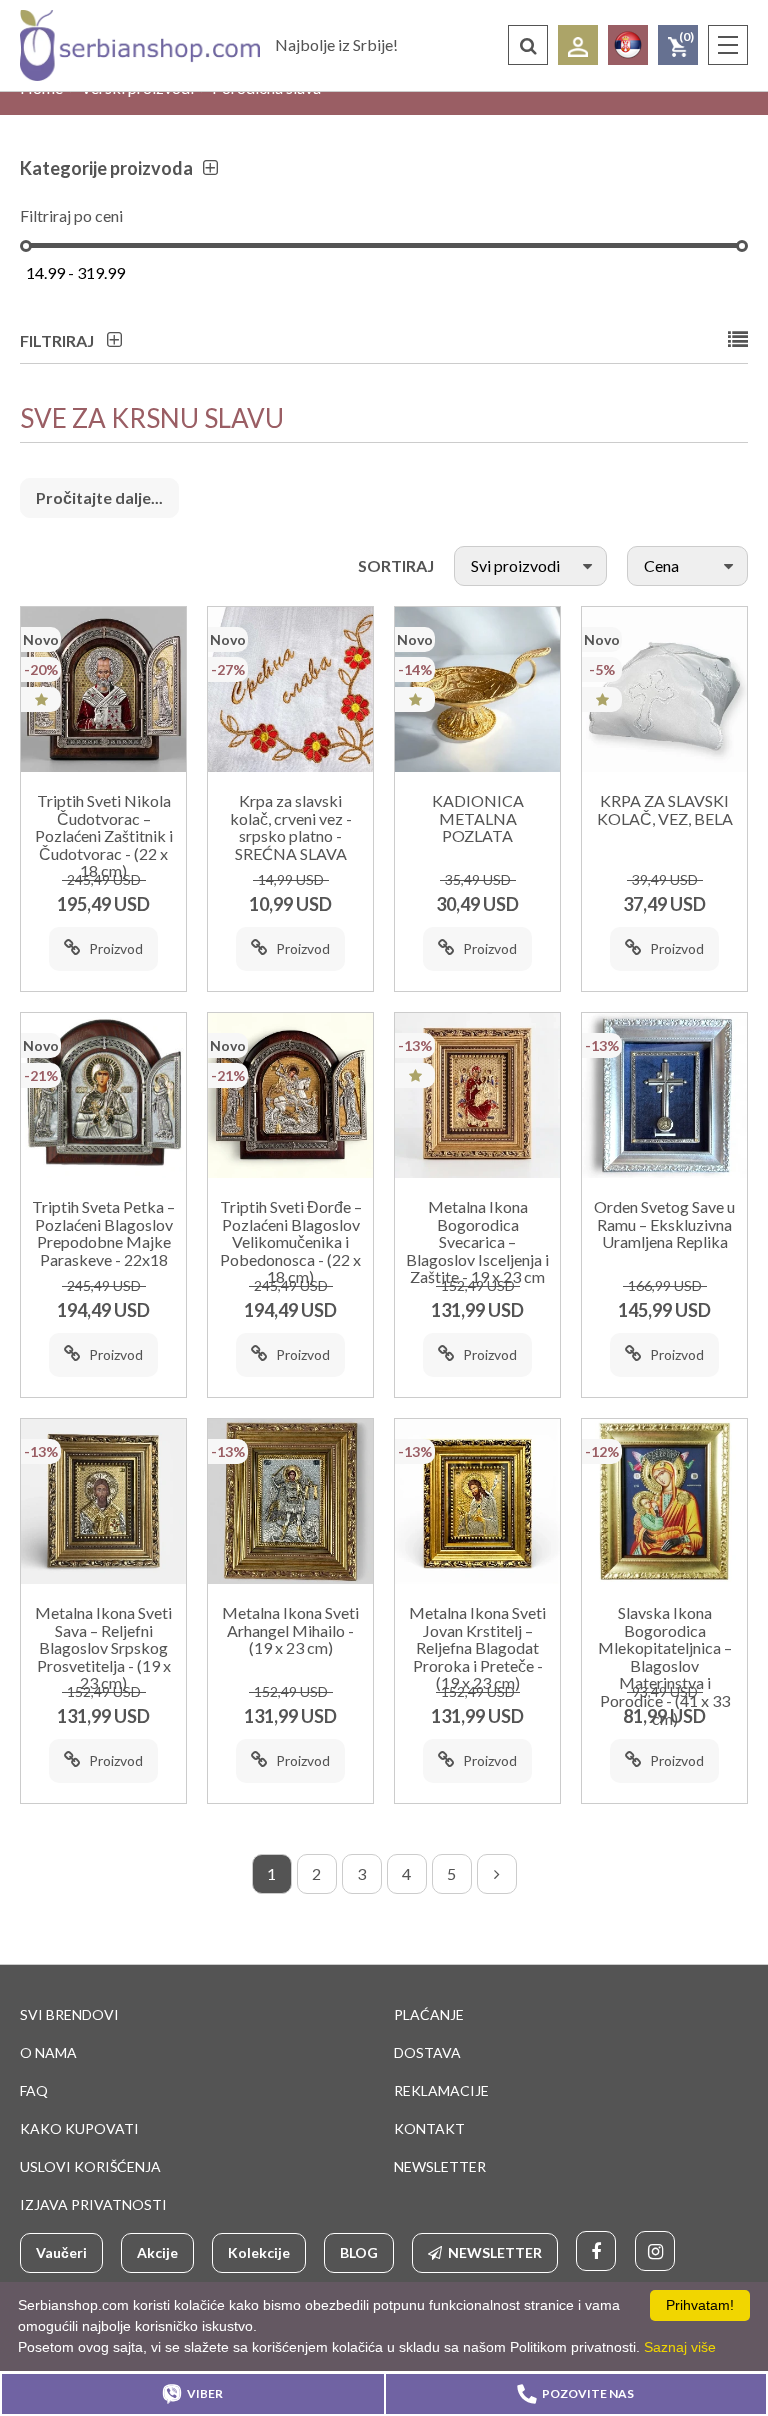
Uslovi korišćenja (90, 2166)
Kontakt (429, 2128)
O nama (48, 2052)
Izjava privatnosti (93, 2204)
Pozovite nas (588, 2393)
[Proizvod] (103, 689)
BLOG (359, 2252)
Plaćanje (429, 2014)
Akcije (157, 2252)
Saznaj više (680, 2347)
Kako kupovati (79, 2128)
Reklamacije (441, 2090)
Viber (205, 2393)
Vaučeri (61, 2252)
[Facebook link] (596, 2251)
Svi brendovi (69, 2014)
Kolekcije (259, 2252)
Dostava (427, 2052)
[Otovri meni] (728, 45)
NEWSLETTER (440, 2166)
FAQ (34, 2090)
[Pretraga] (528, 45)
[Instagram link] (655, 2251)
